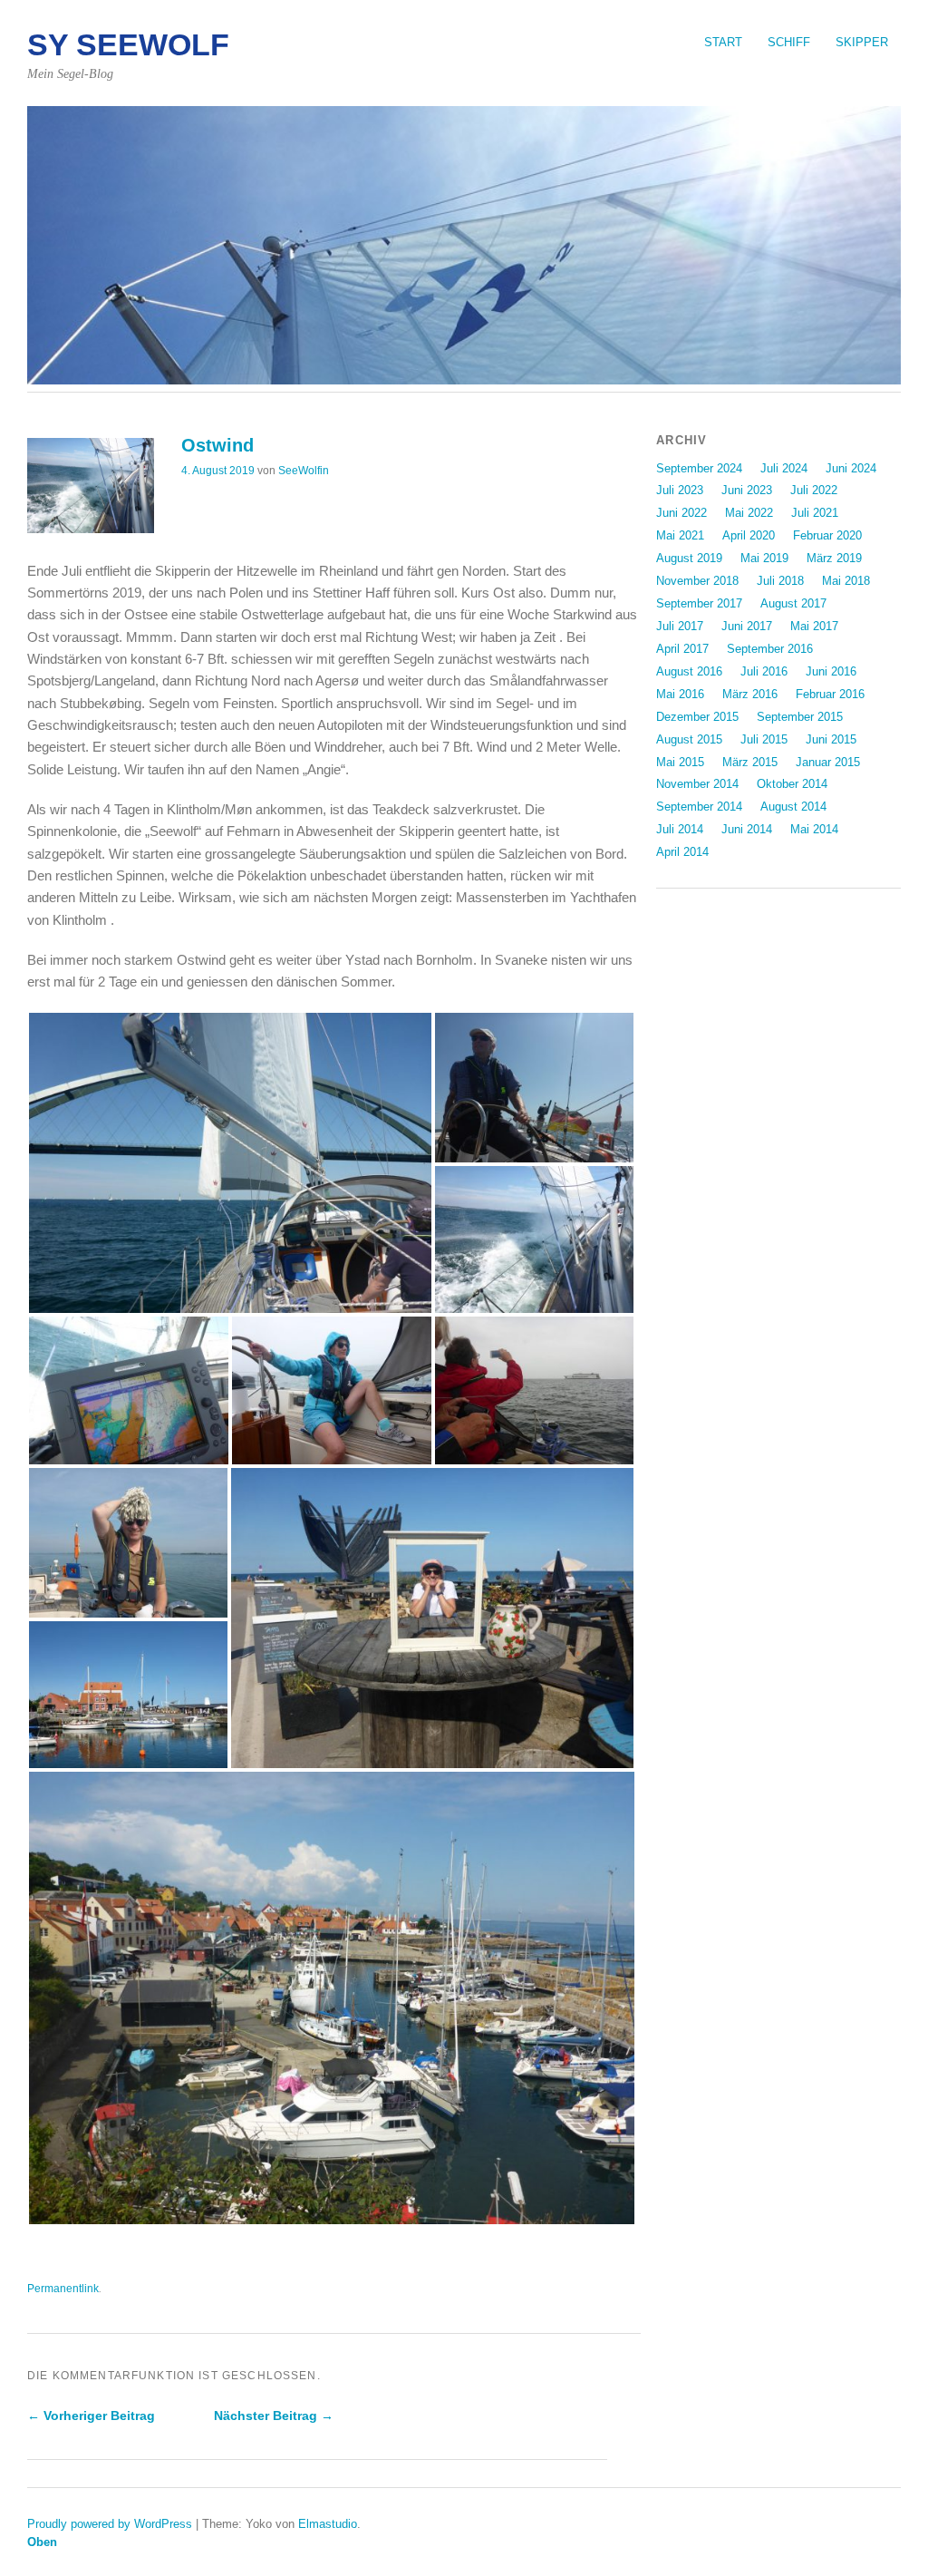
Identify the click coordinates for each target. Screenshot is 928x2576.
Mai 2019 (764, 558)
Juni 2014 (747, 829)
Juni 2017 (747, 626)
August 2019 (689, 558)
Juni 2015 (831, 739)
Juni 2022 (681, 513)
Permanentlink (63, 2289)
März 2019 (834, 558)
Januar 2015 (828, 762)
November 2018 (697, 581)
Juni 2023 (747, 490)
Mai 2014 (814, 829)
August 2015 (689, 739)
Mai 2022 (749, 513)
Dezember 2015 (697, 717)
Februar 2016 (830, 694)
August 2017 (793, 603)
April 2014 (682, 852)
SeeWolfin (304, 471)
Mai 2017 (814, 626)
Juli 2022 (814, 490)
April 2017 (682, 649)
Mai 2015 (680, 762)
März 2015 (750, 762)
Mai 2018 (846, 581)
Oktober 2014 (792, 784)
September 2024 (699, 468)
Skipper (862, 42)
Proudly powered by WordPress (110, 2524)
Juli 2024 (784, 468)
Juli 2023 (680, 490)
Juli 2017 (680, 626)
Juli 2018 (780, 581)
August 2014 (793, 807)
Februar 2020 (827, 535)
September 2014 (699, 807)
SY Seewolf (128, 45)
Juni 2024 (851, 468)
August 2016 (689, 671)
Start (723, 42)
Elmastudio (328, 2524)
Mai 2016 (680, 694)
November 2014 (697, 784)
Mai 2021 (680, 535)
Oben (42, 2542)
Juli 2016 (764, 671)
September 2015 (800, 717)
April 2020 (749, 535)
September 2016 (770, 649)
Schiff (789, 42)
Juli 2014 (680, 829)
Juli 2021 (815, 513)
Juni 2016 (831, 671)
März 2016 (750, 694)
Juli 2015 (764, 739)
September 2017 (699, 603)
